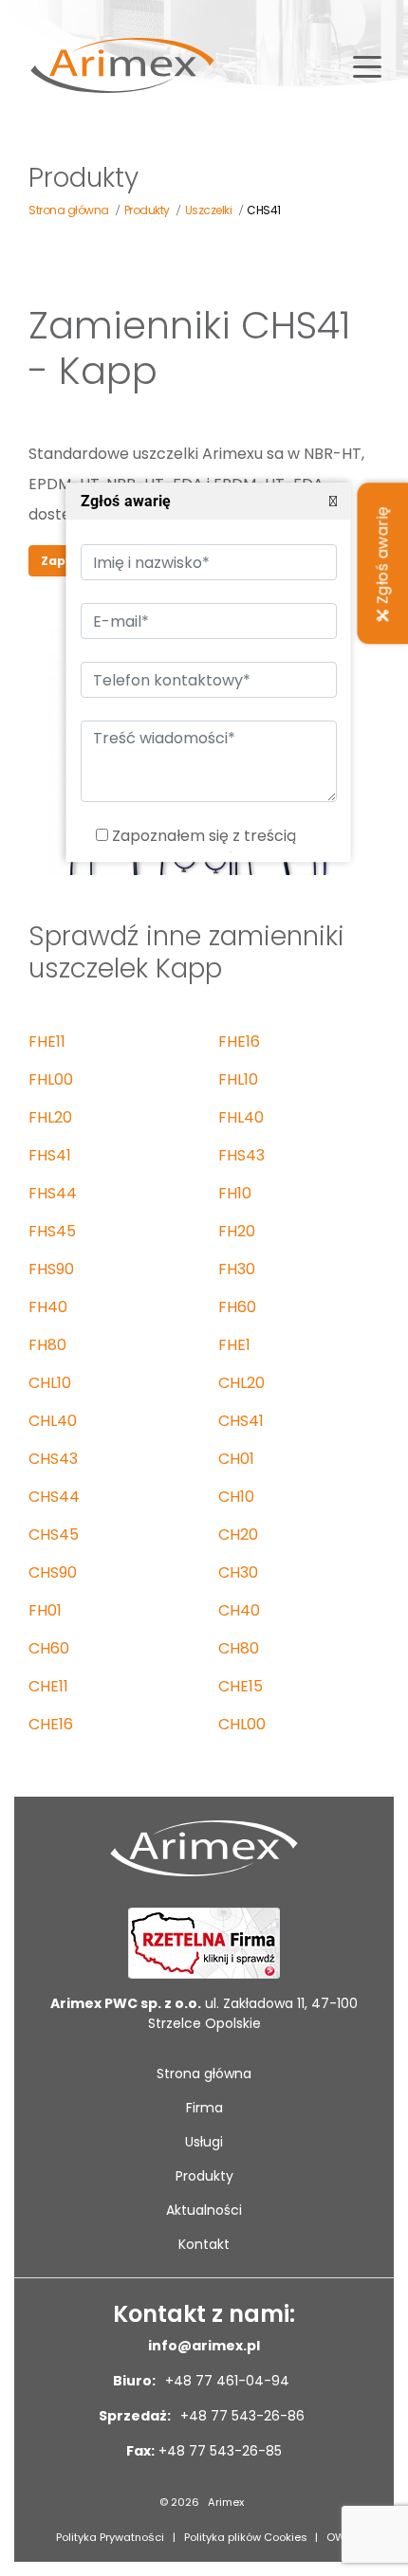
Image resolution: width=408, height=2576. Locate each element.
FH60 (237, 1307)
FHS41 (50, 1155)
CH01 (236, 1459)
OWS (339, 2537)
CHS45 (54, 1535)
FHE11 (47, 1041)
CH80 (239, 1648)
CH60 (49, 1648)
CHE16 (51, 1724)
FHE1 (234, 1345)
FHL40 (241, 1117)
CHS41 (241, 1421)
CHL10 (50, 1383)
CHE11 (48, 1686)
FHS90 (51, 1269)
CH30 (238, 1572)
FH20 (237, 1231)
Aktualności (204, 2210)
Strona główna (204, 2074)
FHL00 (51, 1079)
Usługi (204, 2142)
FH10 (235, 1193)
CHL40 (53, 1421)
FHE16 (239, 1041)
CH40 (239, 1610)
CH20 (238, 1535)
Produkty (204, 2176)
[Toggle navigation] (367, 65)
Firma (204, 2108)
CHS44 (54, 1497)
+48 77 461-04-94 (225, 2381)
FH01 (45, 1610)
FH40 (48, 1307)
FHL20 (50, 1117)
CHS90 (53, 1572)
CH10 (236, 1497)
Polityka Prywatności (110, 2537)
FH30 (237, 1269)
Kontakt (204, 2244)
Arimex (226, 2502)
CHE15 (241, 1686)
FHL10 (238, 1079)
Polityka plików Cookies (246, 2537)
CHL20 (241, 1383)
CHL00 (242, 1724)
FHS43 (241, 1155)
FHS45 (52, 1231)
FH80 (47, 1345)
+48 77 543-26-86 (241, 2416)
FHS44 (53, 1193)
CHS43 (53, 1459)
